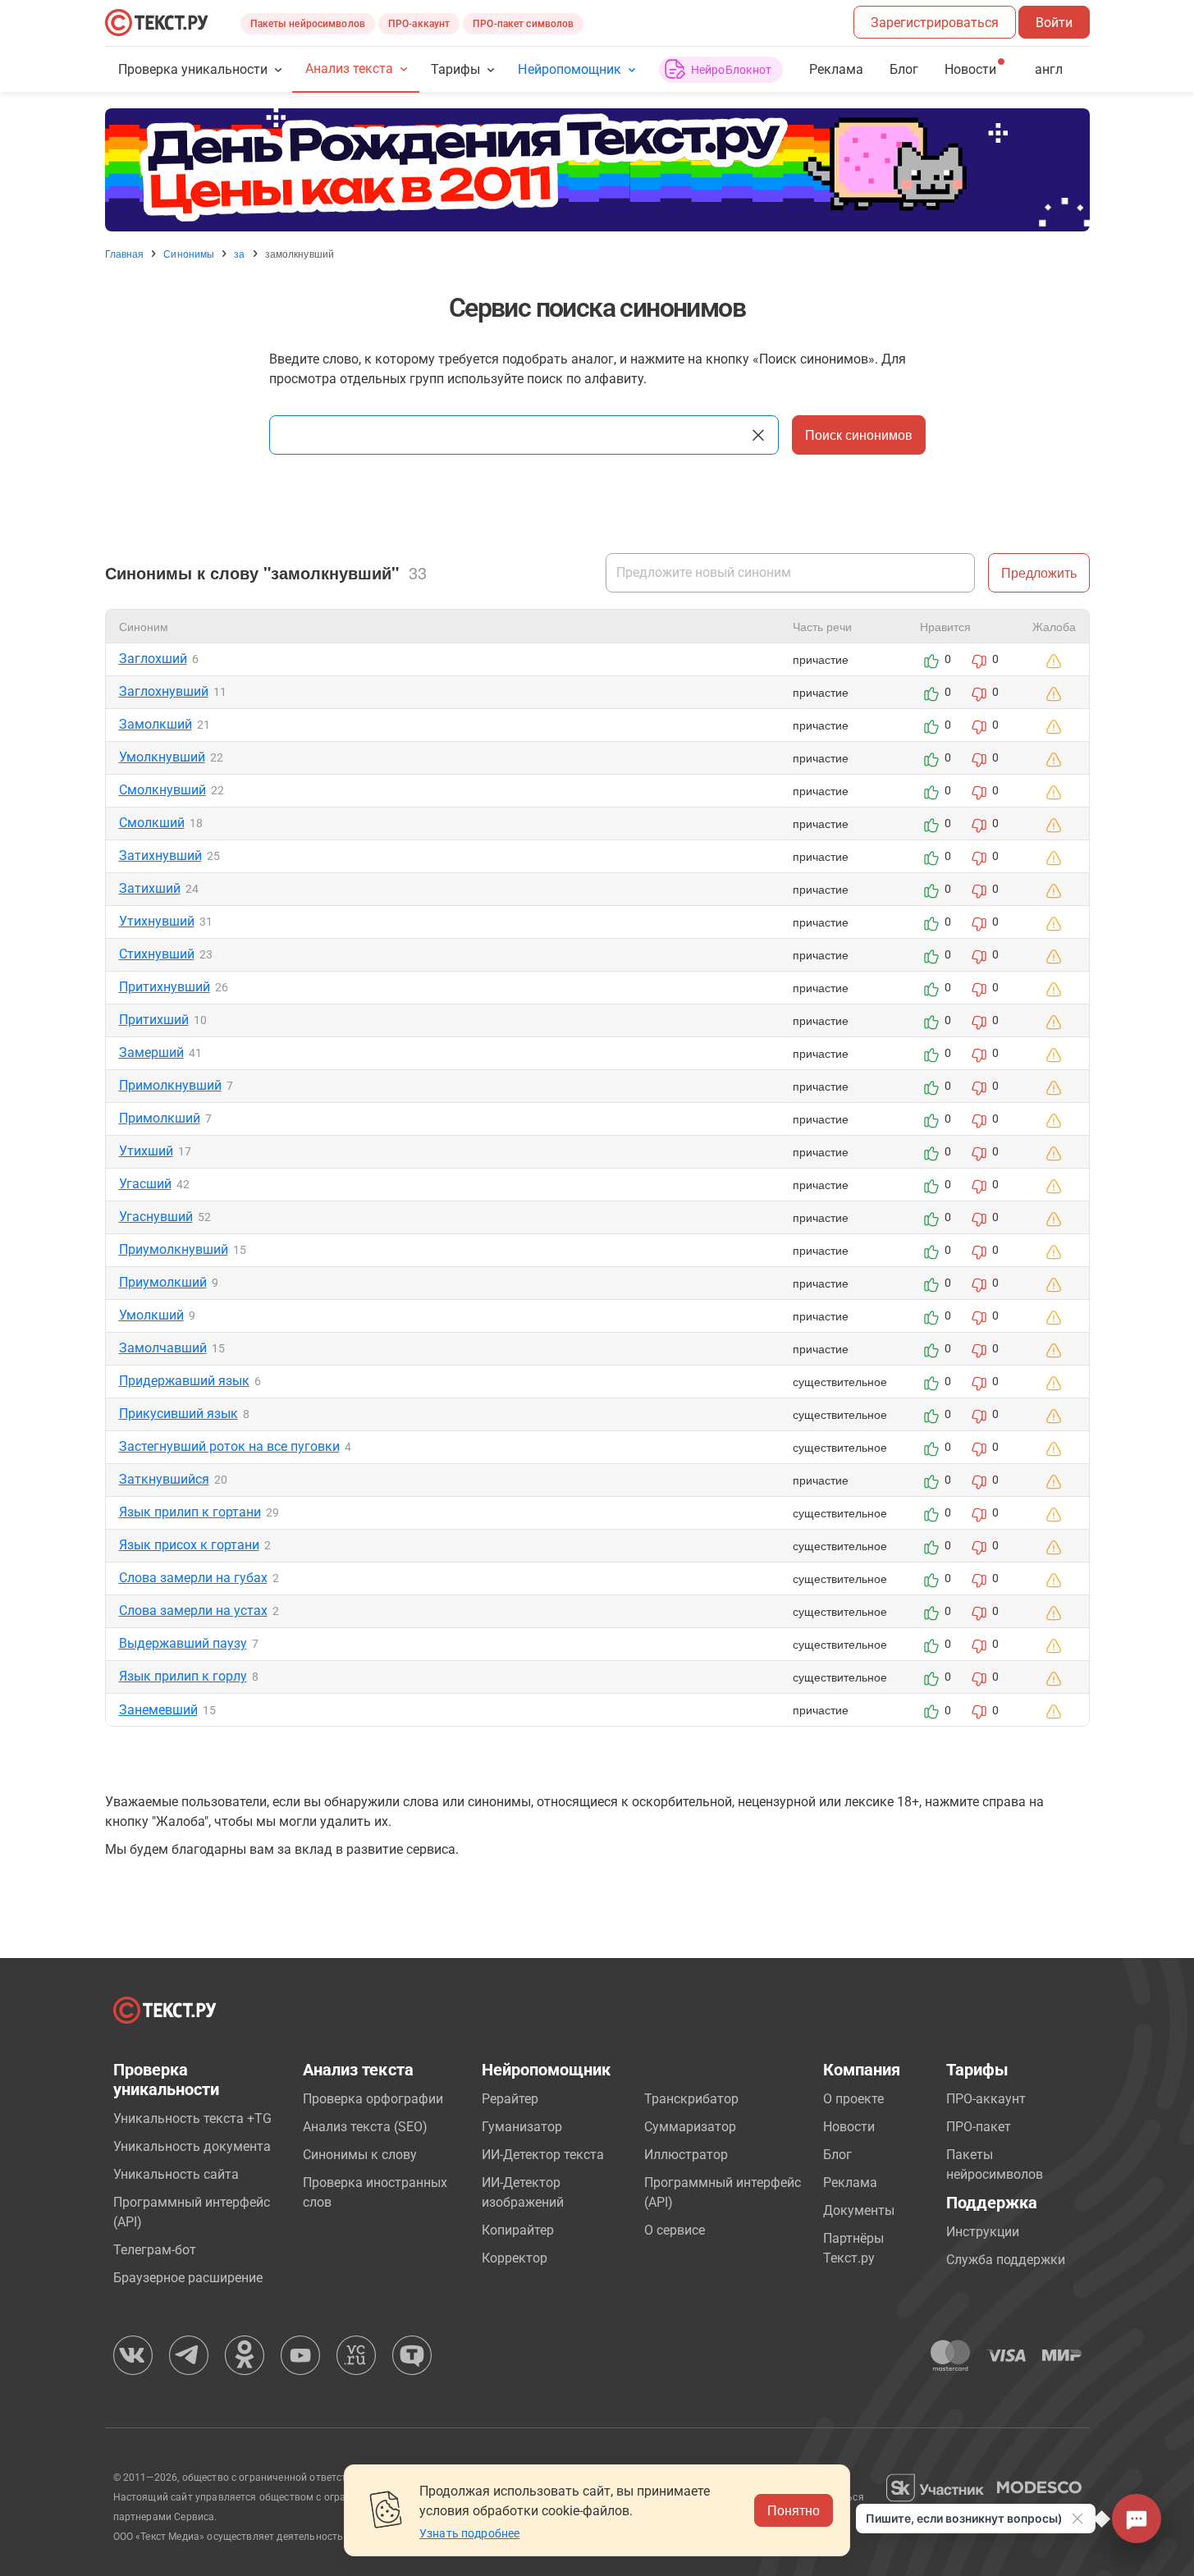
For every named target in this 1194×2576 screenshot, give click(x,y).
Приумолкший (163, 1282)
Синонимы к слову (360, 2155)
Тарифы (455, 69)
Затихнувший (160, 856)
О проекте (853, 2099)
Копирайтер (518, 2230)
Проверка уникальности (193, 69)
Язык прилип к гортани (190, 1512)
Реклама (836, 69)
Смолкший (152, 823)
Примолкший (160, 1118)
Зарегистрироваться (935, 23)
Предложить (1039, 572)
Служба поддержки (1006, 2260)
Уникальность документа (192, 2146)
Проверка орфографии (373, 2099)
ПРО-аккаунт (419, 24)
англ (1049, 69)
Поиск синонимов (859, 435)
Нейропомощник (569, 69)
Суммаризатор (690, 2127)
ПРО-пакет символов (523, 24)
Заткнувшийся (164, 1479)
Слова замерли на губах (193, 1578)
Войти (1054, 23)
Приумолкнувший (174, 1249)
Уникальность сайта (176, 2174)
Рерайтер (510, 2099)
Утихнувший (157, 921)
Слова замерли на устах (193, 1611)
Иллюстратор (686, 2155)
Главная (125, 254)
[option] (597, 170)
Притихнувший (165, 987)
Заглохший (153, 659)
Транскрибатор (691, 2099)
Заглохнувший (164, 691)
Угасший (145, 1184)
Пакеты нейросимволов (308, 24)
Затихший (150, 888)
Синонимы (189, 254)
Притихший (154, 1020)
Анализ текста (349, 69)
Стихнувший (157, 954)
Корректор (515, 2258)
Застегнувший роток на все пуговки (229, 1446)
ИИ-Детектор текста (543, 2155)
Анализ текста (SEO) (365, 2127)
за (239, 254)
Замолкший (156, 724)
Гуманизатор (522, 2127)
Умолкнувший (162, 757)
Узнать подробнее (469, 2533)
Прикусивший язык (178, 1414)
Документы (859, 2210)
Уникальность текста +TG (192, 2118)
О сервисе (675, 2230)
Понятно (794, 2510)
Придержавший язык (184, 1381)
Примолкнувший (170, 1085)
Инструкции (983, 2232)
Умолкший (151, 1315)
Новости (849, 2127)
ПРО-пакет (979, 2127)
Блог (904, 69)
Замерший (151, 1052)
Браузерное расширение (188, 2278)
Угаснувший (156, 1217)
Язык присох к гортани (189, 1545)
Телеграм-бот (155, 2250)
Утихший (146, 1151)
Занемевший (158, 1710)
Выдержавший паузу (183, 1643)
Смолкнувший (162, 790)
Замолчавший (163, 1348)
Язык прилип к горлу (183, 1676)
